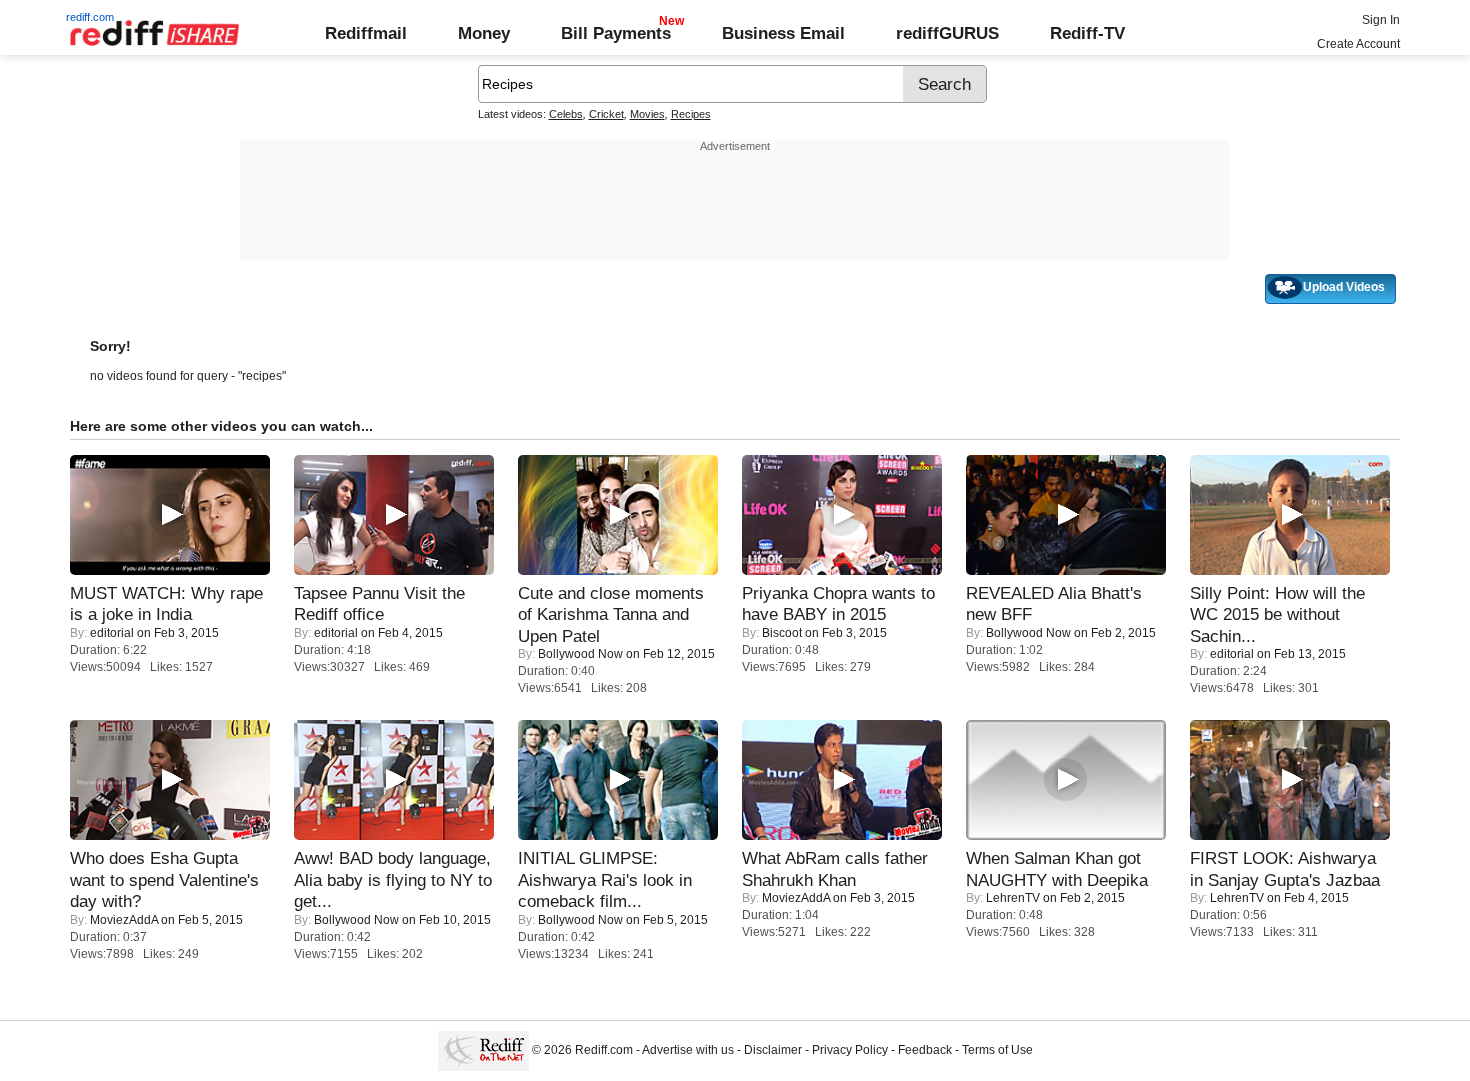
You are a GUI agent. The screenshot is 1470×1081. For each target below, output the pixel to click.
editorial (112, 633)
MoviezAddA (124, 920)
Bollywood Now (580, 654)
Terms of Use (997, 1050)
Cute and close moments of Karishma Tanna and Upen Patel (611, 614)
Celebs (566, 114)
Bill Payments (616, 33)
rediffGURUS (947, 33)
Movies (647, 114)
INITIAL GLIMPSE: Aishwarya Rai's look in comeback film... (605, 879)
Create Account (1358, 44)
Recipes (691, 114)
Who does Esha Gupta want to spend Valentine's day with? (164, 879)
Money (484, 33)
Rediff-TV (1087, 33)
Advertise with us (688, 1050)
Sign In (1381, 20)
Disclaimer (773, 1050)
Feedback (925, 1050)
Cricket (606, 114)
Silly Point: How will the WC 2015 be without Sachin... (1277, 614)
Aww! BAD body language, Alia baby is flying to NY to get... (393, 879)
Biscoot (782, 633)
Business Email (783, 33)
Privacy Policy (850, 1050)
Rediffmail (366, 33)
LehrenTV (1013, 898)
